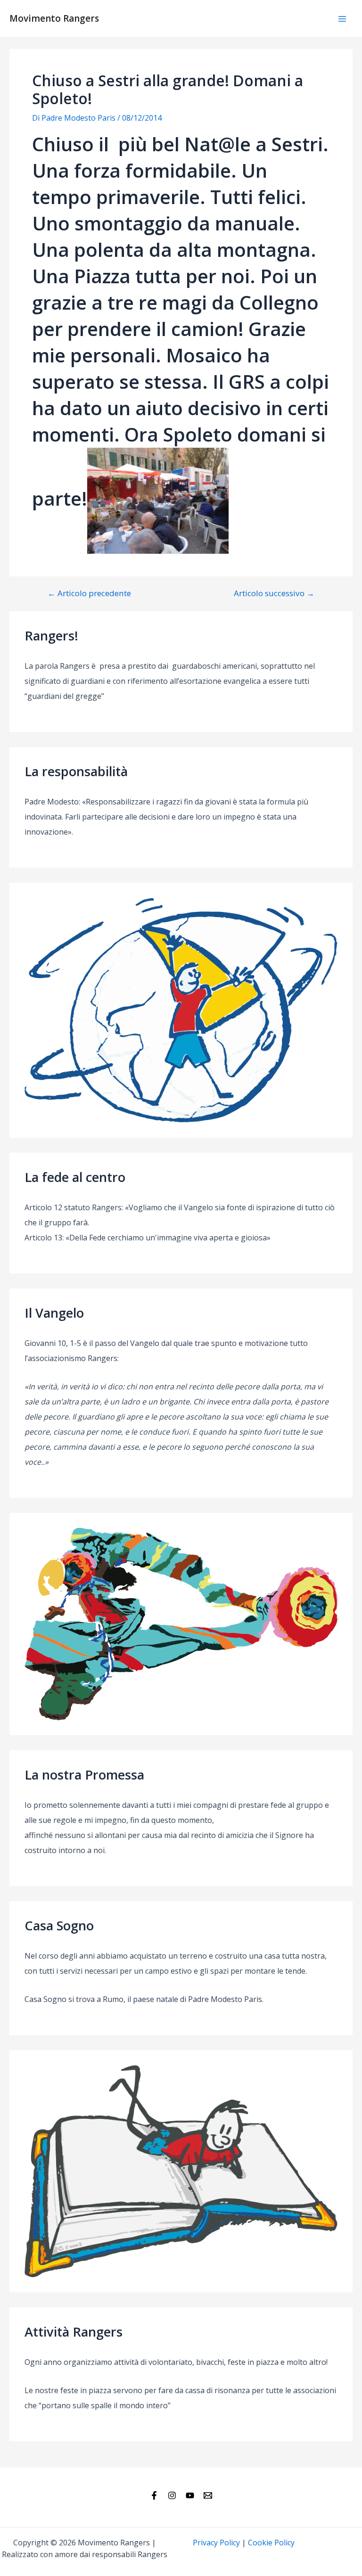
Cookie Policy (271, 2543)
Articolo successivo (274, 593)
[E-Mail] (208, 2495)
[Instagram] (172, 2495)
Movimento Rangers (54, 18)
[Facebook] (154, 2495)
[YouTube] (190, 2495)
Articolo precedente (89, 593)
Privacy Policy (216, 2543)
